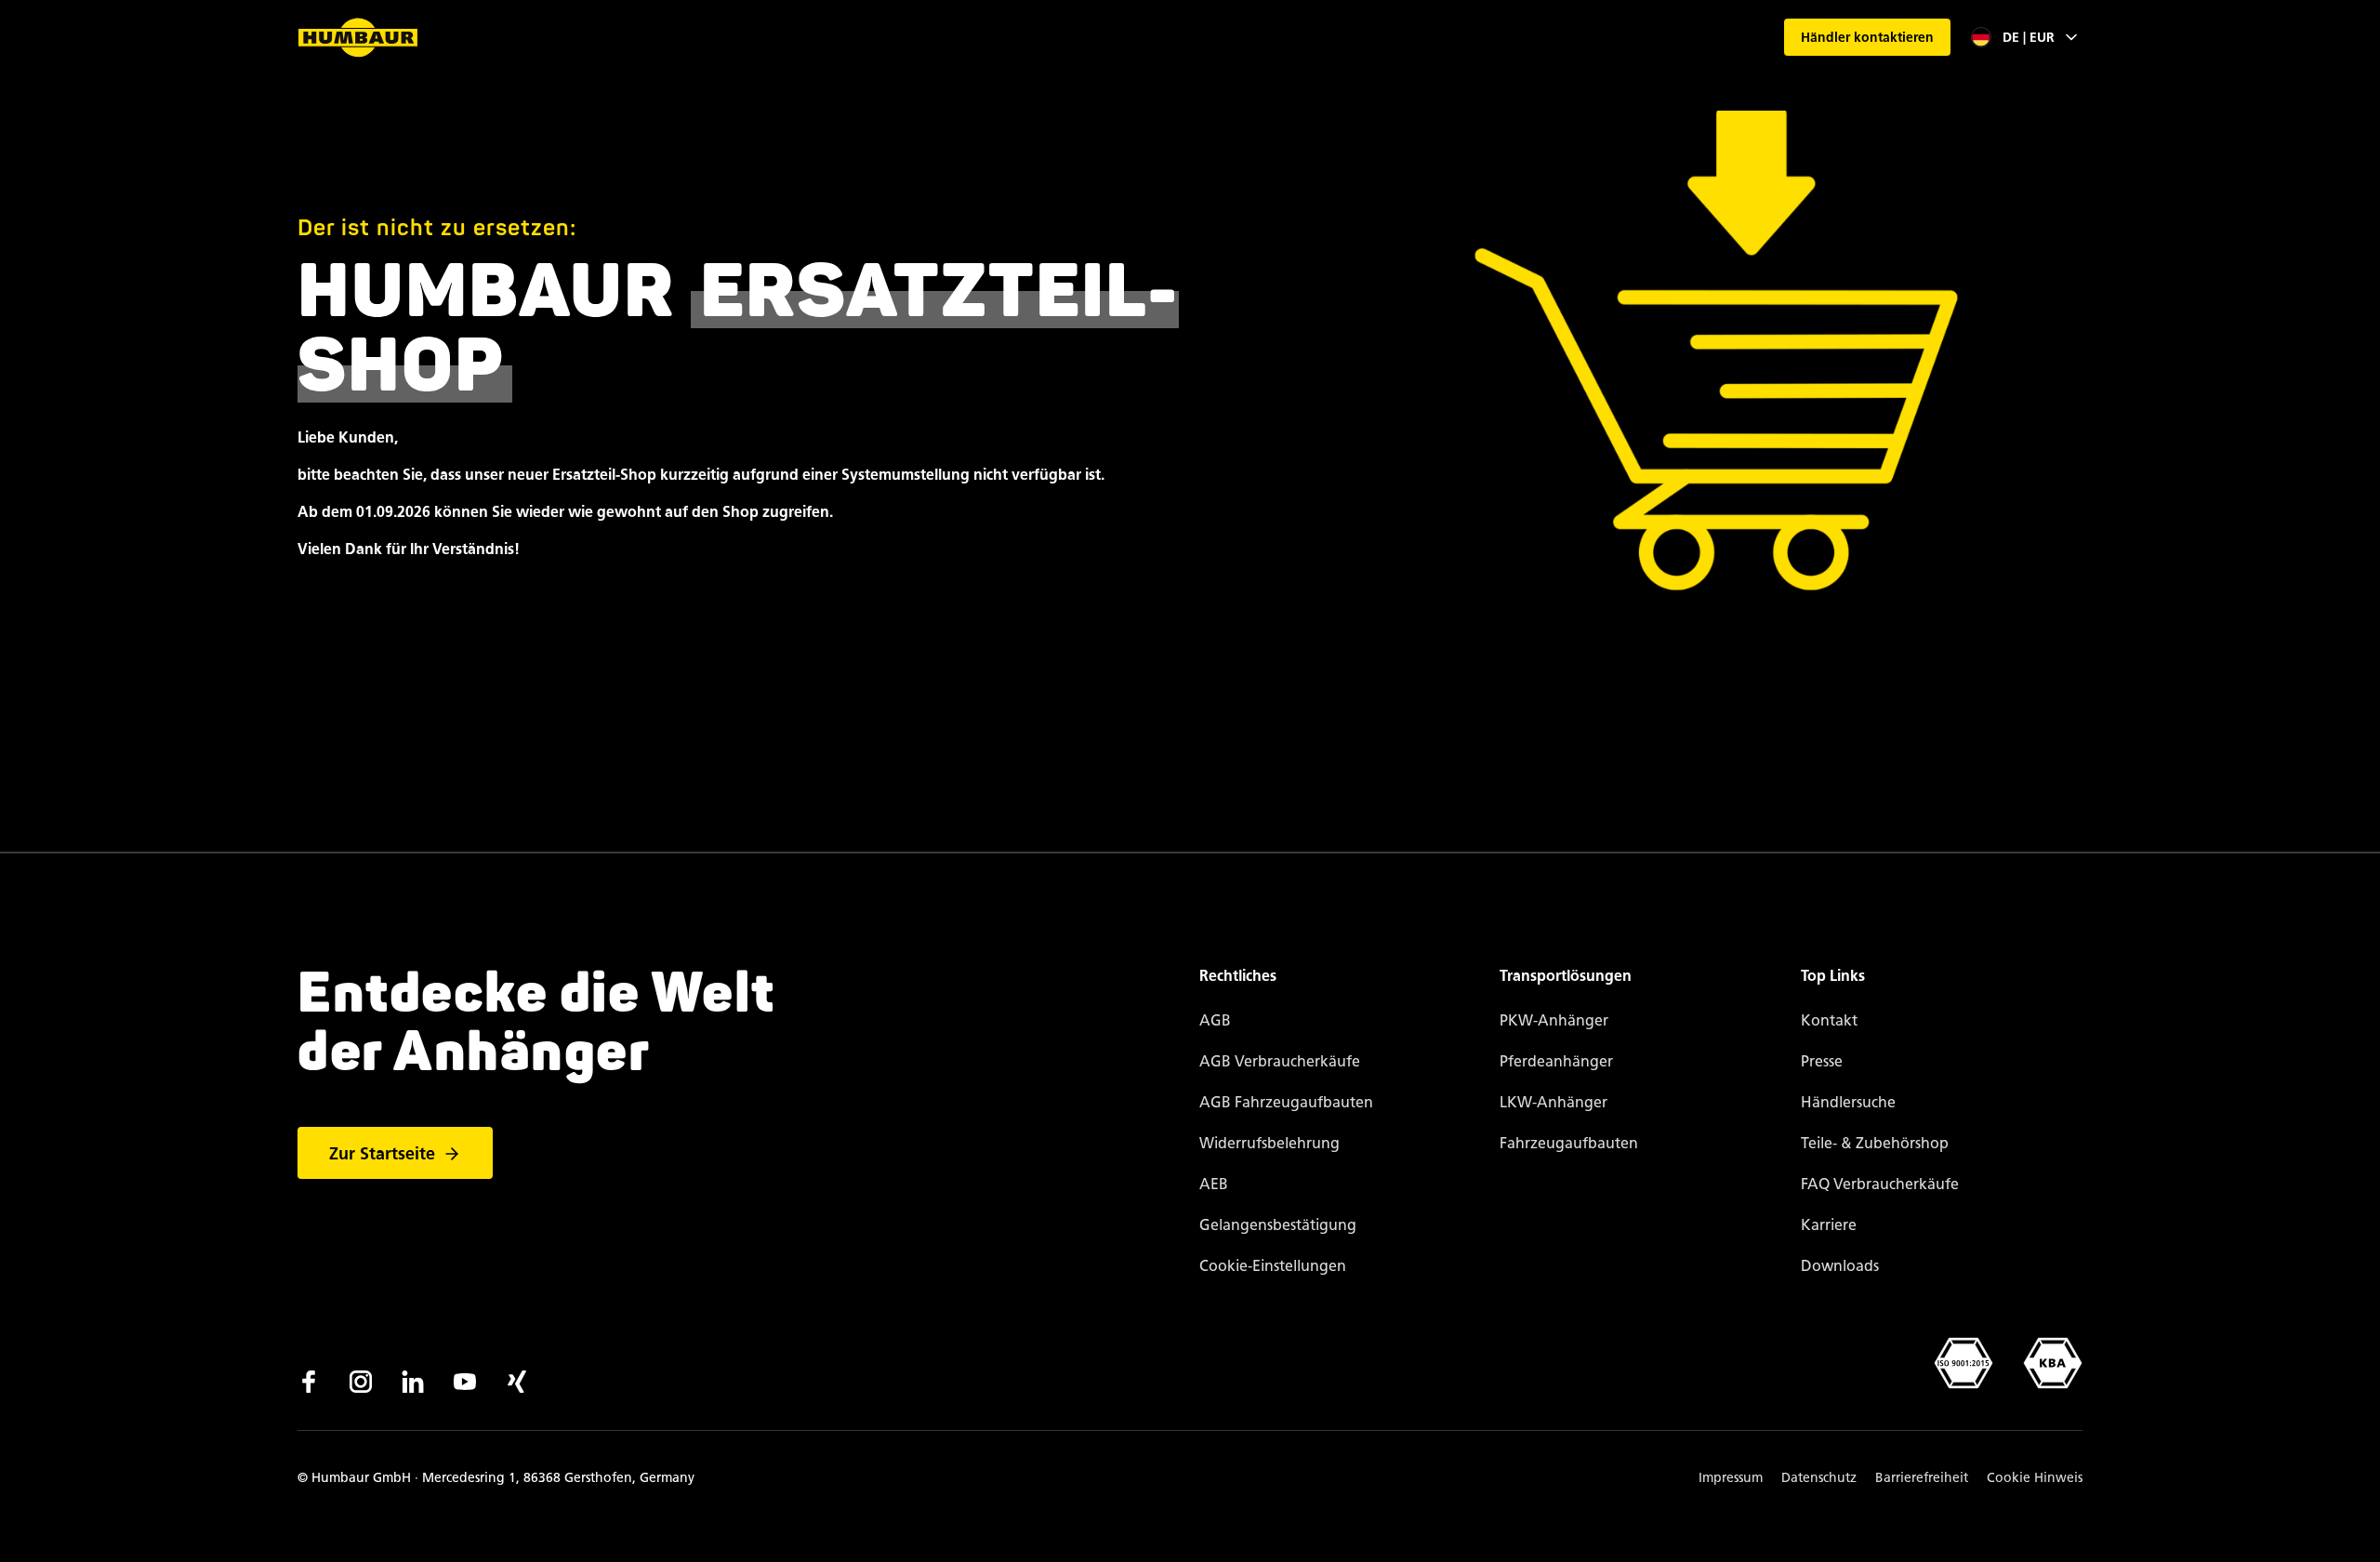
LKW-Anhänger (1554, 1102)
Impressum (1731, 1478)
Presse (1822, 1061)
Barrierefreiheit (1922, 1478)
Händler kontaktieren (1867, 38)
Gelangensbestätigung (1278, 1225)
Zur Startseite (382, 1154)
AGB (1215, 1020)
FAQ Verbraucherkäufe (1880, 1184)
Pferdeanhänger (1556, 1061)
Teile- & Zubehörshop (1875, 1143)
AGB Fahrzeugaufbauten (1286, 1102)
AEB (1214, 1184)
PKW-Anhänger (1554, 1020)
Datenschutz (1819, 1478)
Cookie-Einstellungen (1273, 1266)
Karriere (1829, 1225)
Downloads (1840, 1266)
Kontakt (1829, 1020)
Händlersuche (1848, 1102)
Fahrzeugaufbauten (1569, 1143)
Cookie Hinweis (2035, 1478)
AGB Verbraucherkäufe (1280, 1061)
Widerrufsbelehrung (1269, 1143)
